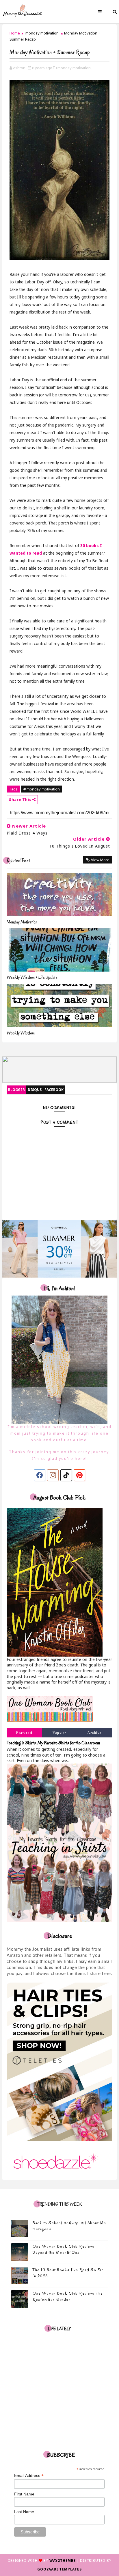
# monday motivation (42, 789)
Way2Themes (63, 2560)
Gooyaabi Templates (59, 2569)
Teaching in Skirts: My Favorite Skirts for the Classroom (53, 1743)
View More (100, 860)
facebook (54, 1090)
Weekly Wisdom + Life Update (32, 977)
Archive (95, 1733)
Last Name (24, 2512)
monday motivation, (75, 68)
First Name (24, 2494)
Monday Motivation (22, 922)
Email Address (29, 2476)
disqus (35, 1090)
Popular (59, 1733)
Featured (24, 1733)
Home (15, 33)
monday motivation (42, 33)
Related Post (18, 861)
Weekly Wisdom (21, 1033)
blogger (16, 1090)
